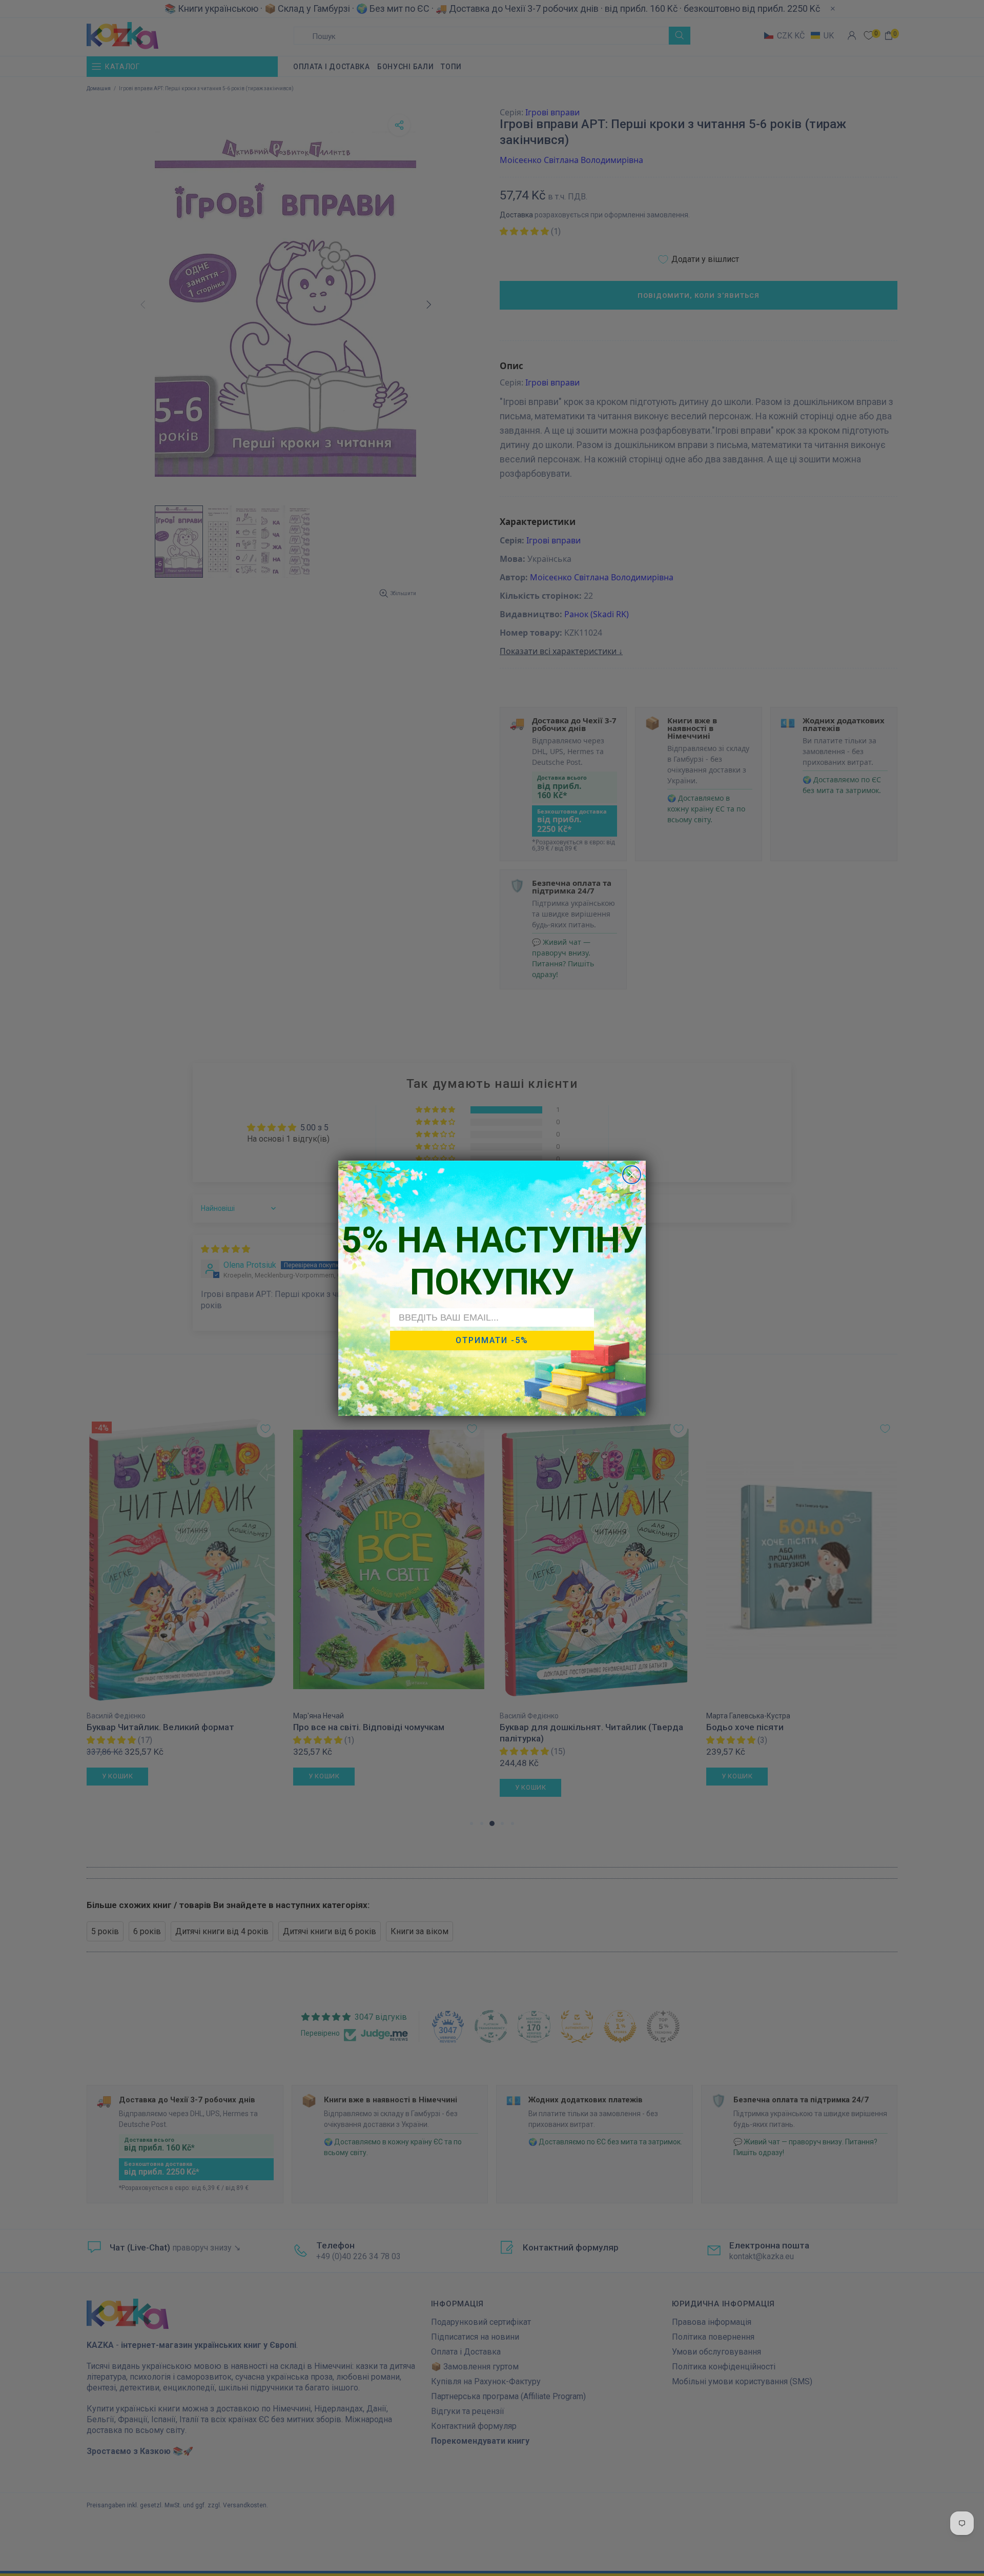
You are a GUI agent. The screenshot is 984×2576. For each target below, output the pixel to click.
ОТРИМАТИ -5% (492, 1340)
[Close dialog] (632, 1175)
